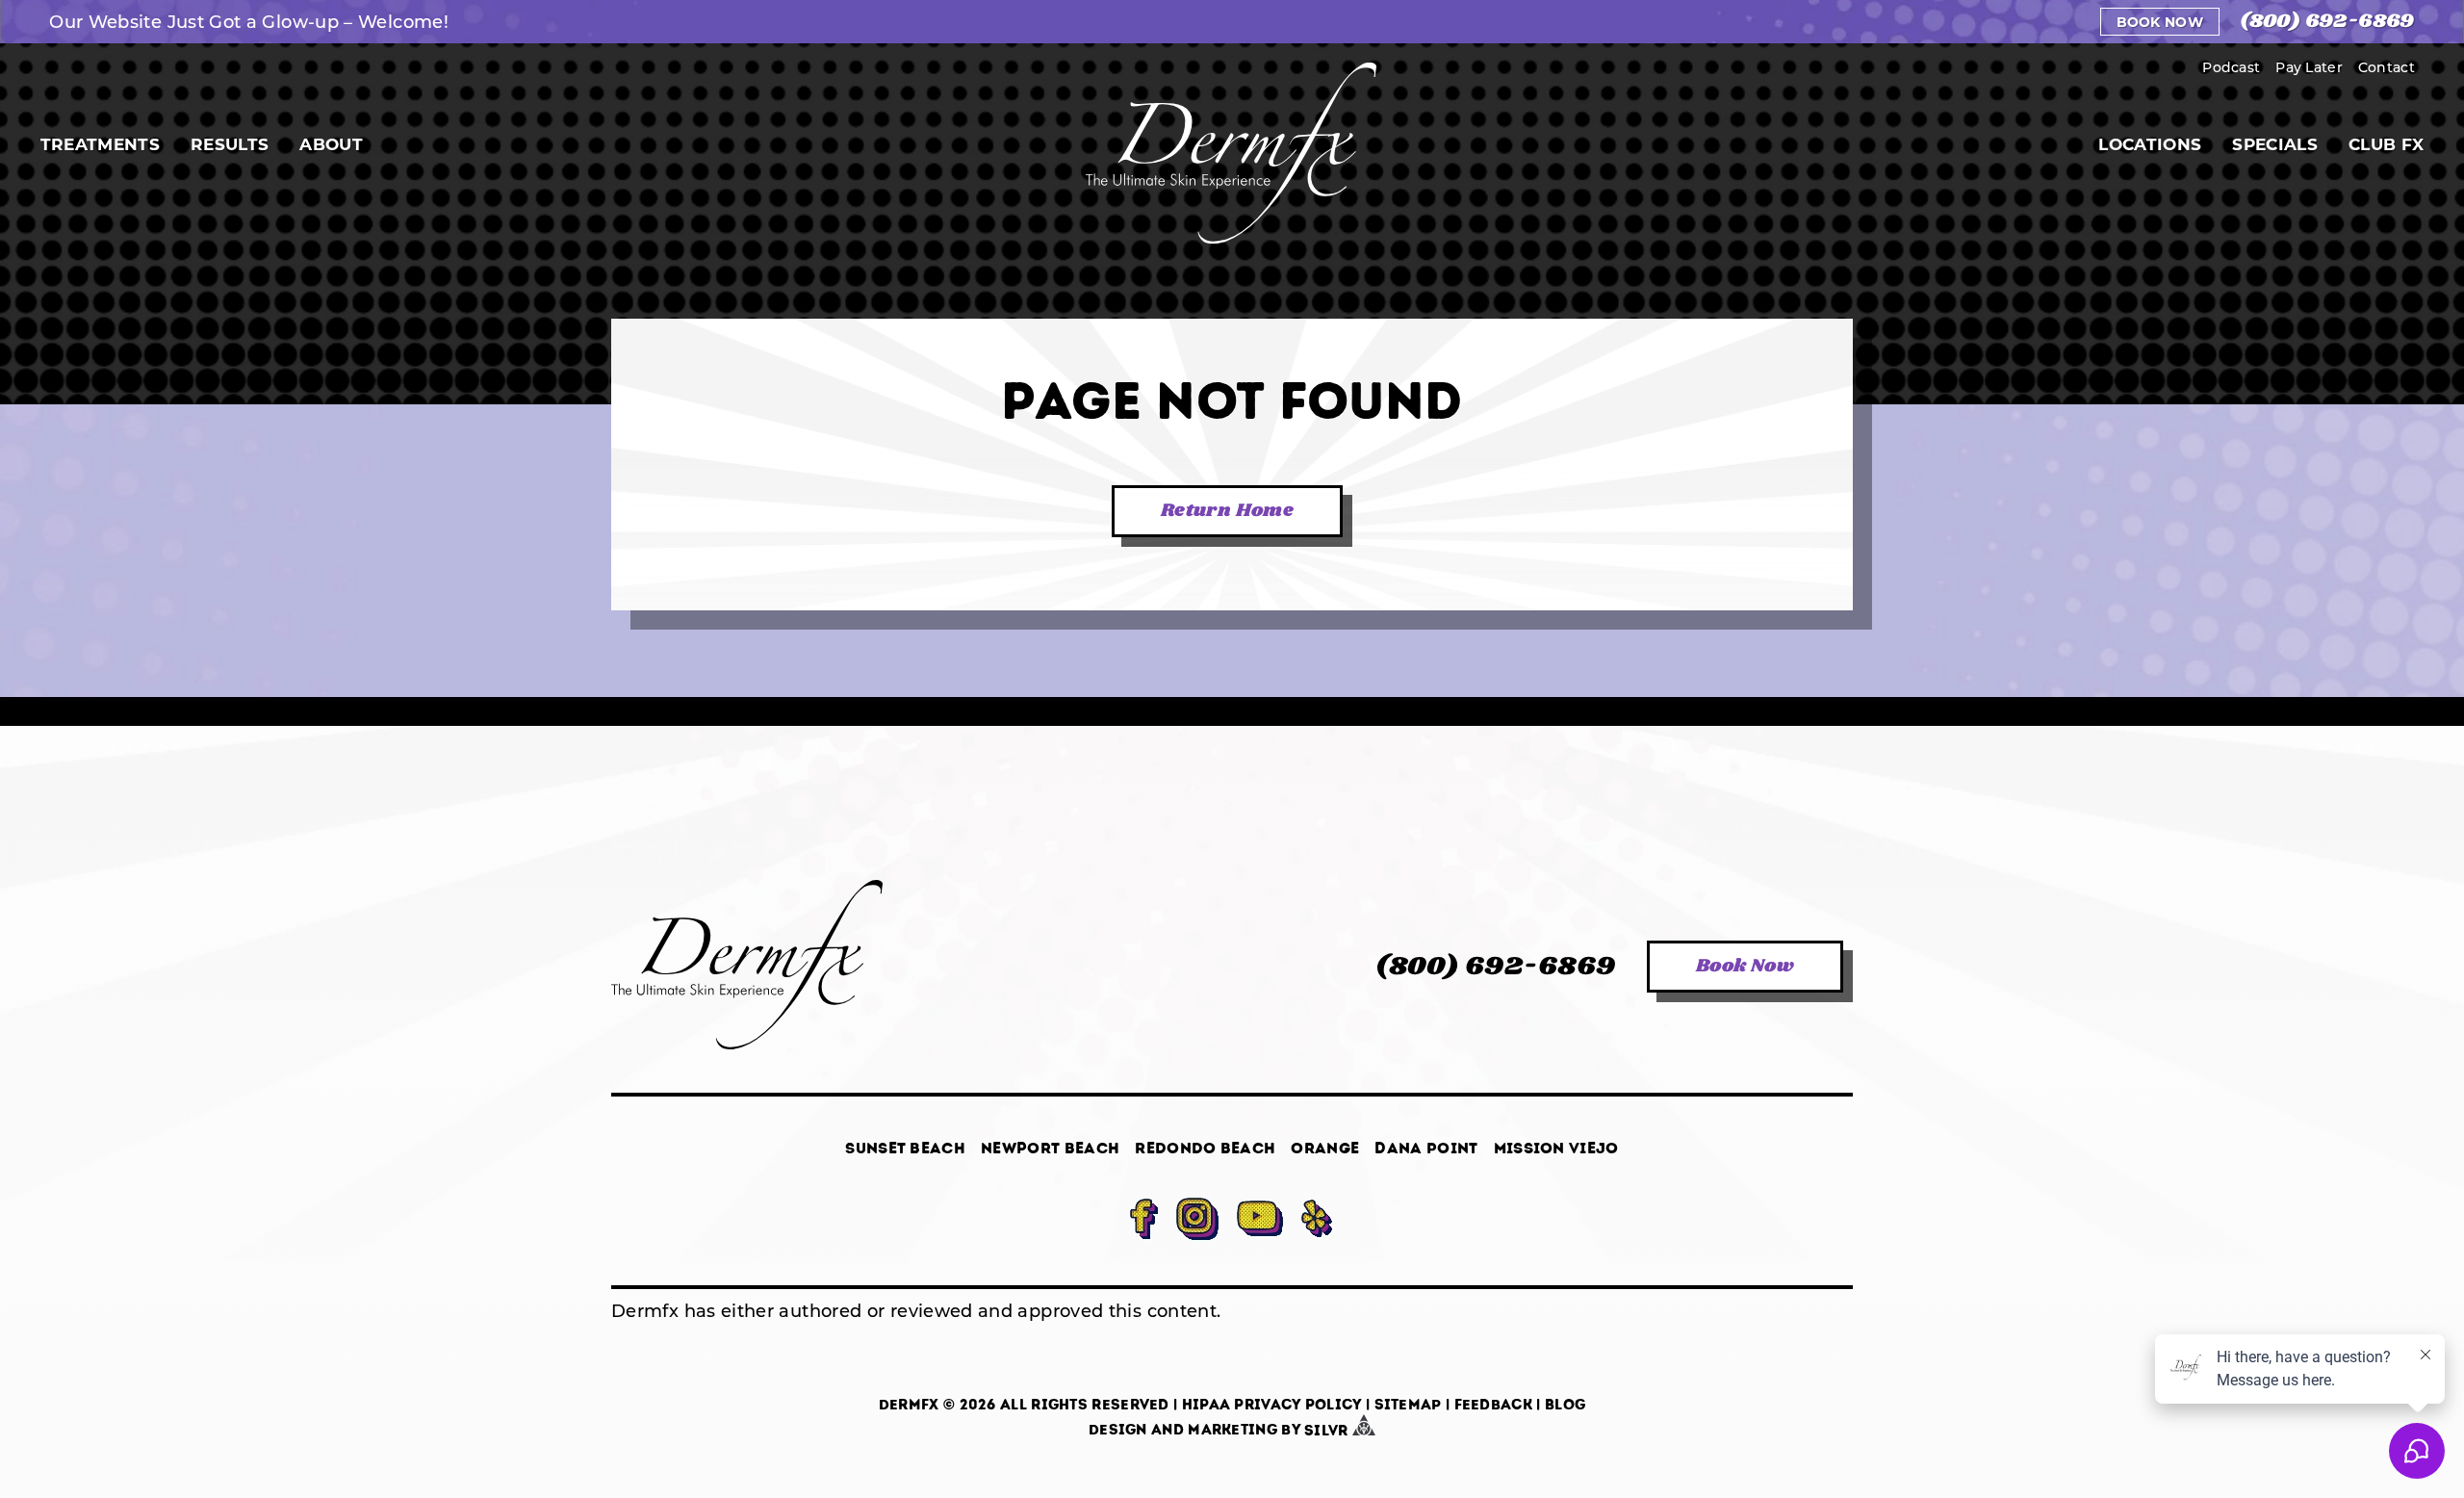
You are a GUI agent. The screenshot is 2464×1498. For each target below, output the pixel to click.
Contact (2387, 67)
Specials (2275, 144)
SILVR (1328, 1431)
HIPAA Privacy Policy (1272, 1405)
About (331, 144)
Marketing (1232, 1431)
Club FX (2386, 144)
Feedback (1493, 1405)
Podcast (2231, 67)
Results (230, 144)
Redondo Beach (1205, 1148)
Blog (1565, 1405)
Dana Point (1426, 1148)
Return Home (1227, 511)
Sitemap (1408, 1405)
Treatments (100, 144)
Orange (1325, 1148)
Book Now (2160, 22)
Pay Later (2309, 67)
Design (1118, 1431)
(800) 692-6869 (2327, 22)
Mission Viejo (1556, 1148)
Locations (2150, 144)
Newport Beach (1050, 1148)
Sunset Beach (905, 1148)
